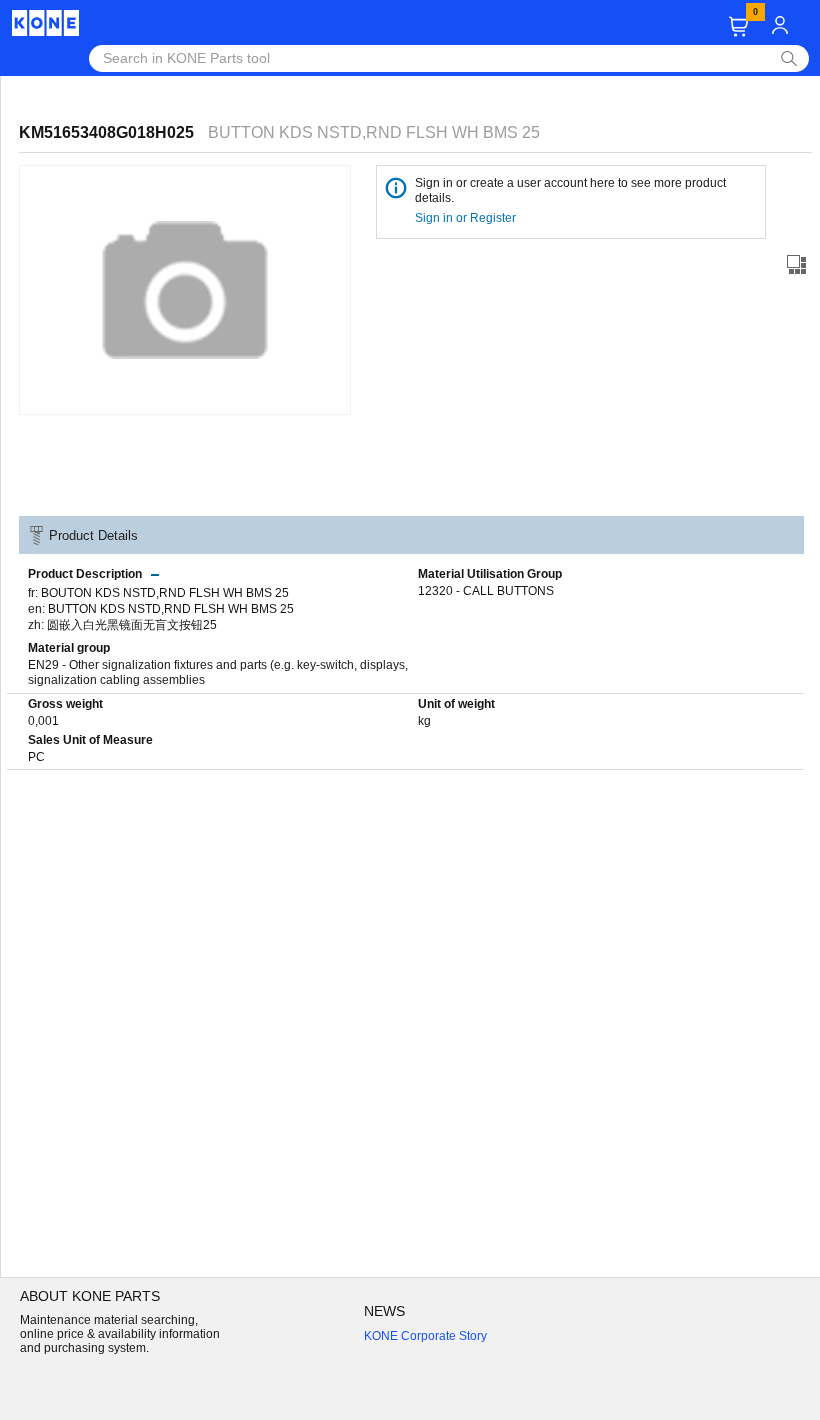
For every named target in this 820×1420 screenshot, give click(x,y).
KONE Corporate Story (425, 1336)
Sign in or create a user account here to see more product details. (570, 190)
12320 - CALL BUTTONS (486, 591)
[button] (738, 26)
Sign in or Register (467, 218)
